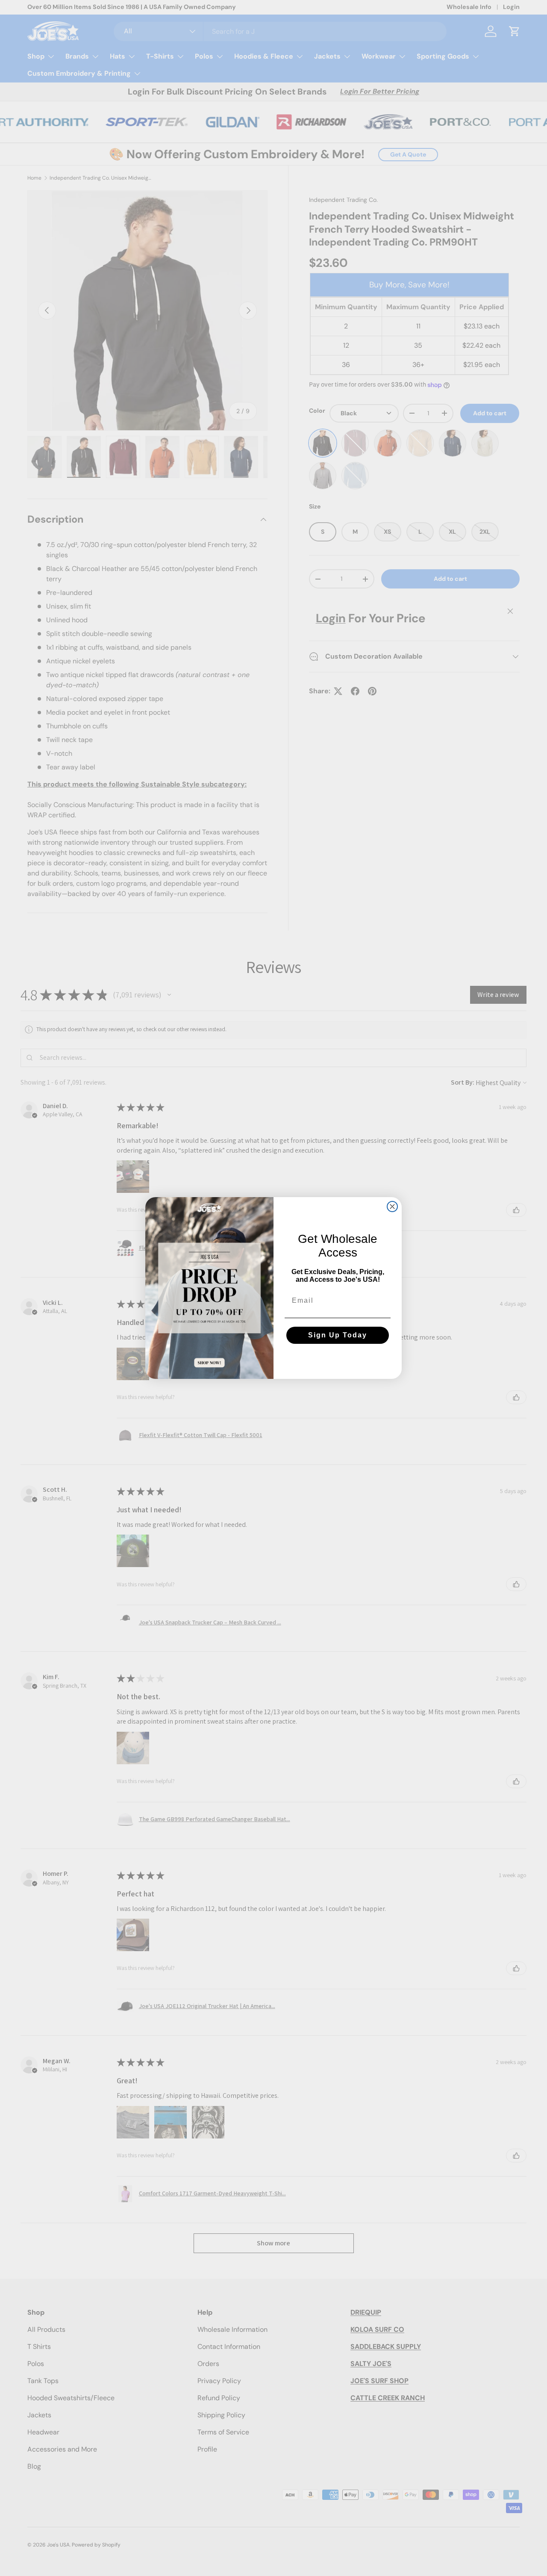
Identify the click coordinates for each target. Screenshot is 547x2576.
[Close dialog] (392, 1207)
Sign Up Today (338, 1335)
